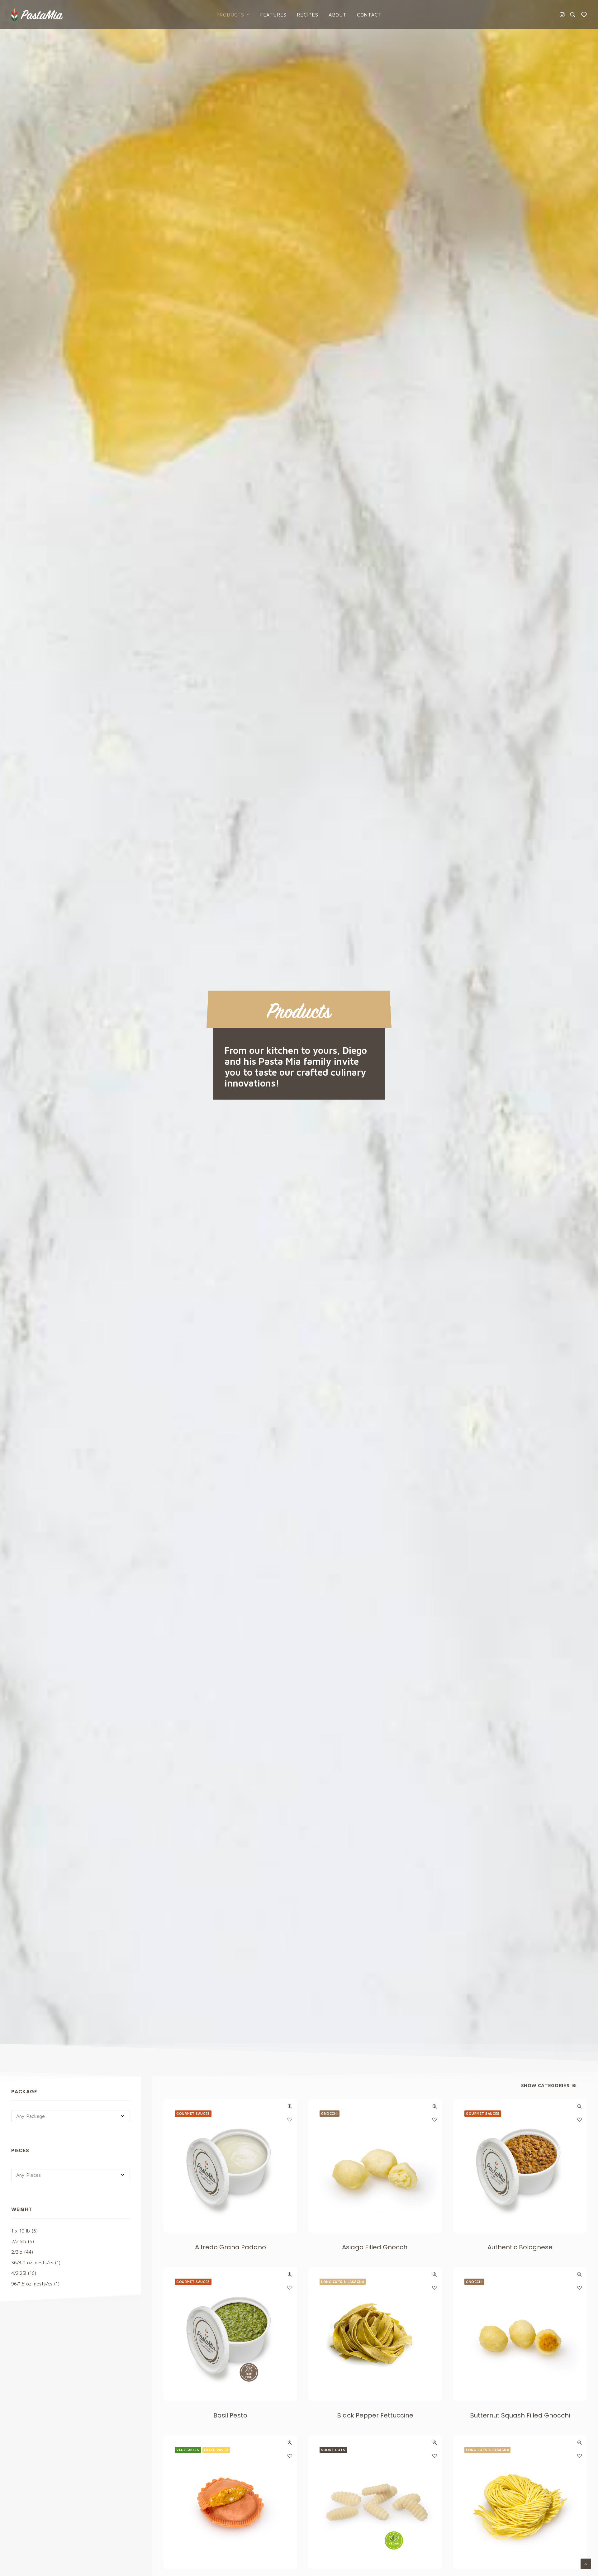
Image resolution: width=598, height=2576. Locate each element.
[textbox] (71, 2116)
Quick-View (290, 2106)
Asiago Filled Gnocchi (375, 2247)
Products (230, 15)
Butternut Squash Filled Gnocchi (520, 2415)
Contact (369, 15)
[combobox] (71, 2116)
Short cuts (333, 2450)
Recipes (308, 15)
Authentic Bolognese (520, 2247)
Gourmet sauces (193, 2113)
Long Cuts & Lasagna (343, 2282)
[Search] (573, 15)
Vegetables (188, 2450)
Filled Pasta (216, 2450)
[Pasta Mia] (37, 15)
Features (273, 15)
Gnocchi (330, 2113)
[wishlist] (583, 15)
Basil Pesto (230, 2415)
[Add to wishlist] (290, 2119)
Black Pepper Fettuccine (375, 2415)
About (338, 15)
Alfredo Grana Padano (230, 2247)
